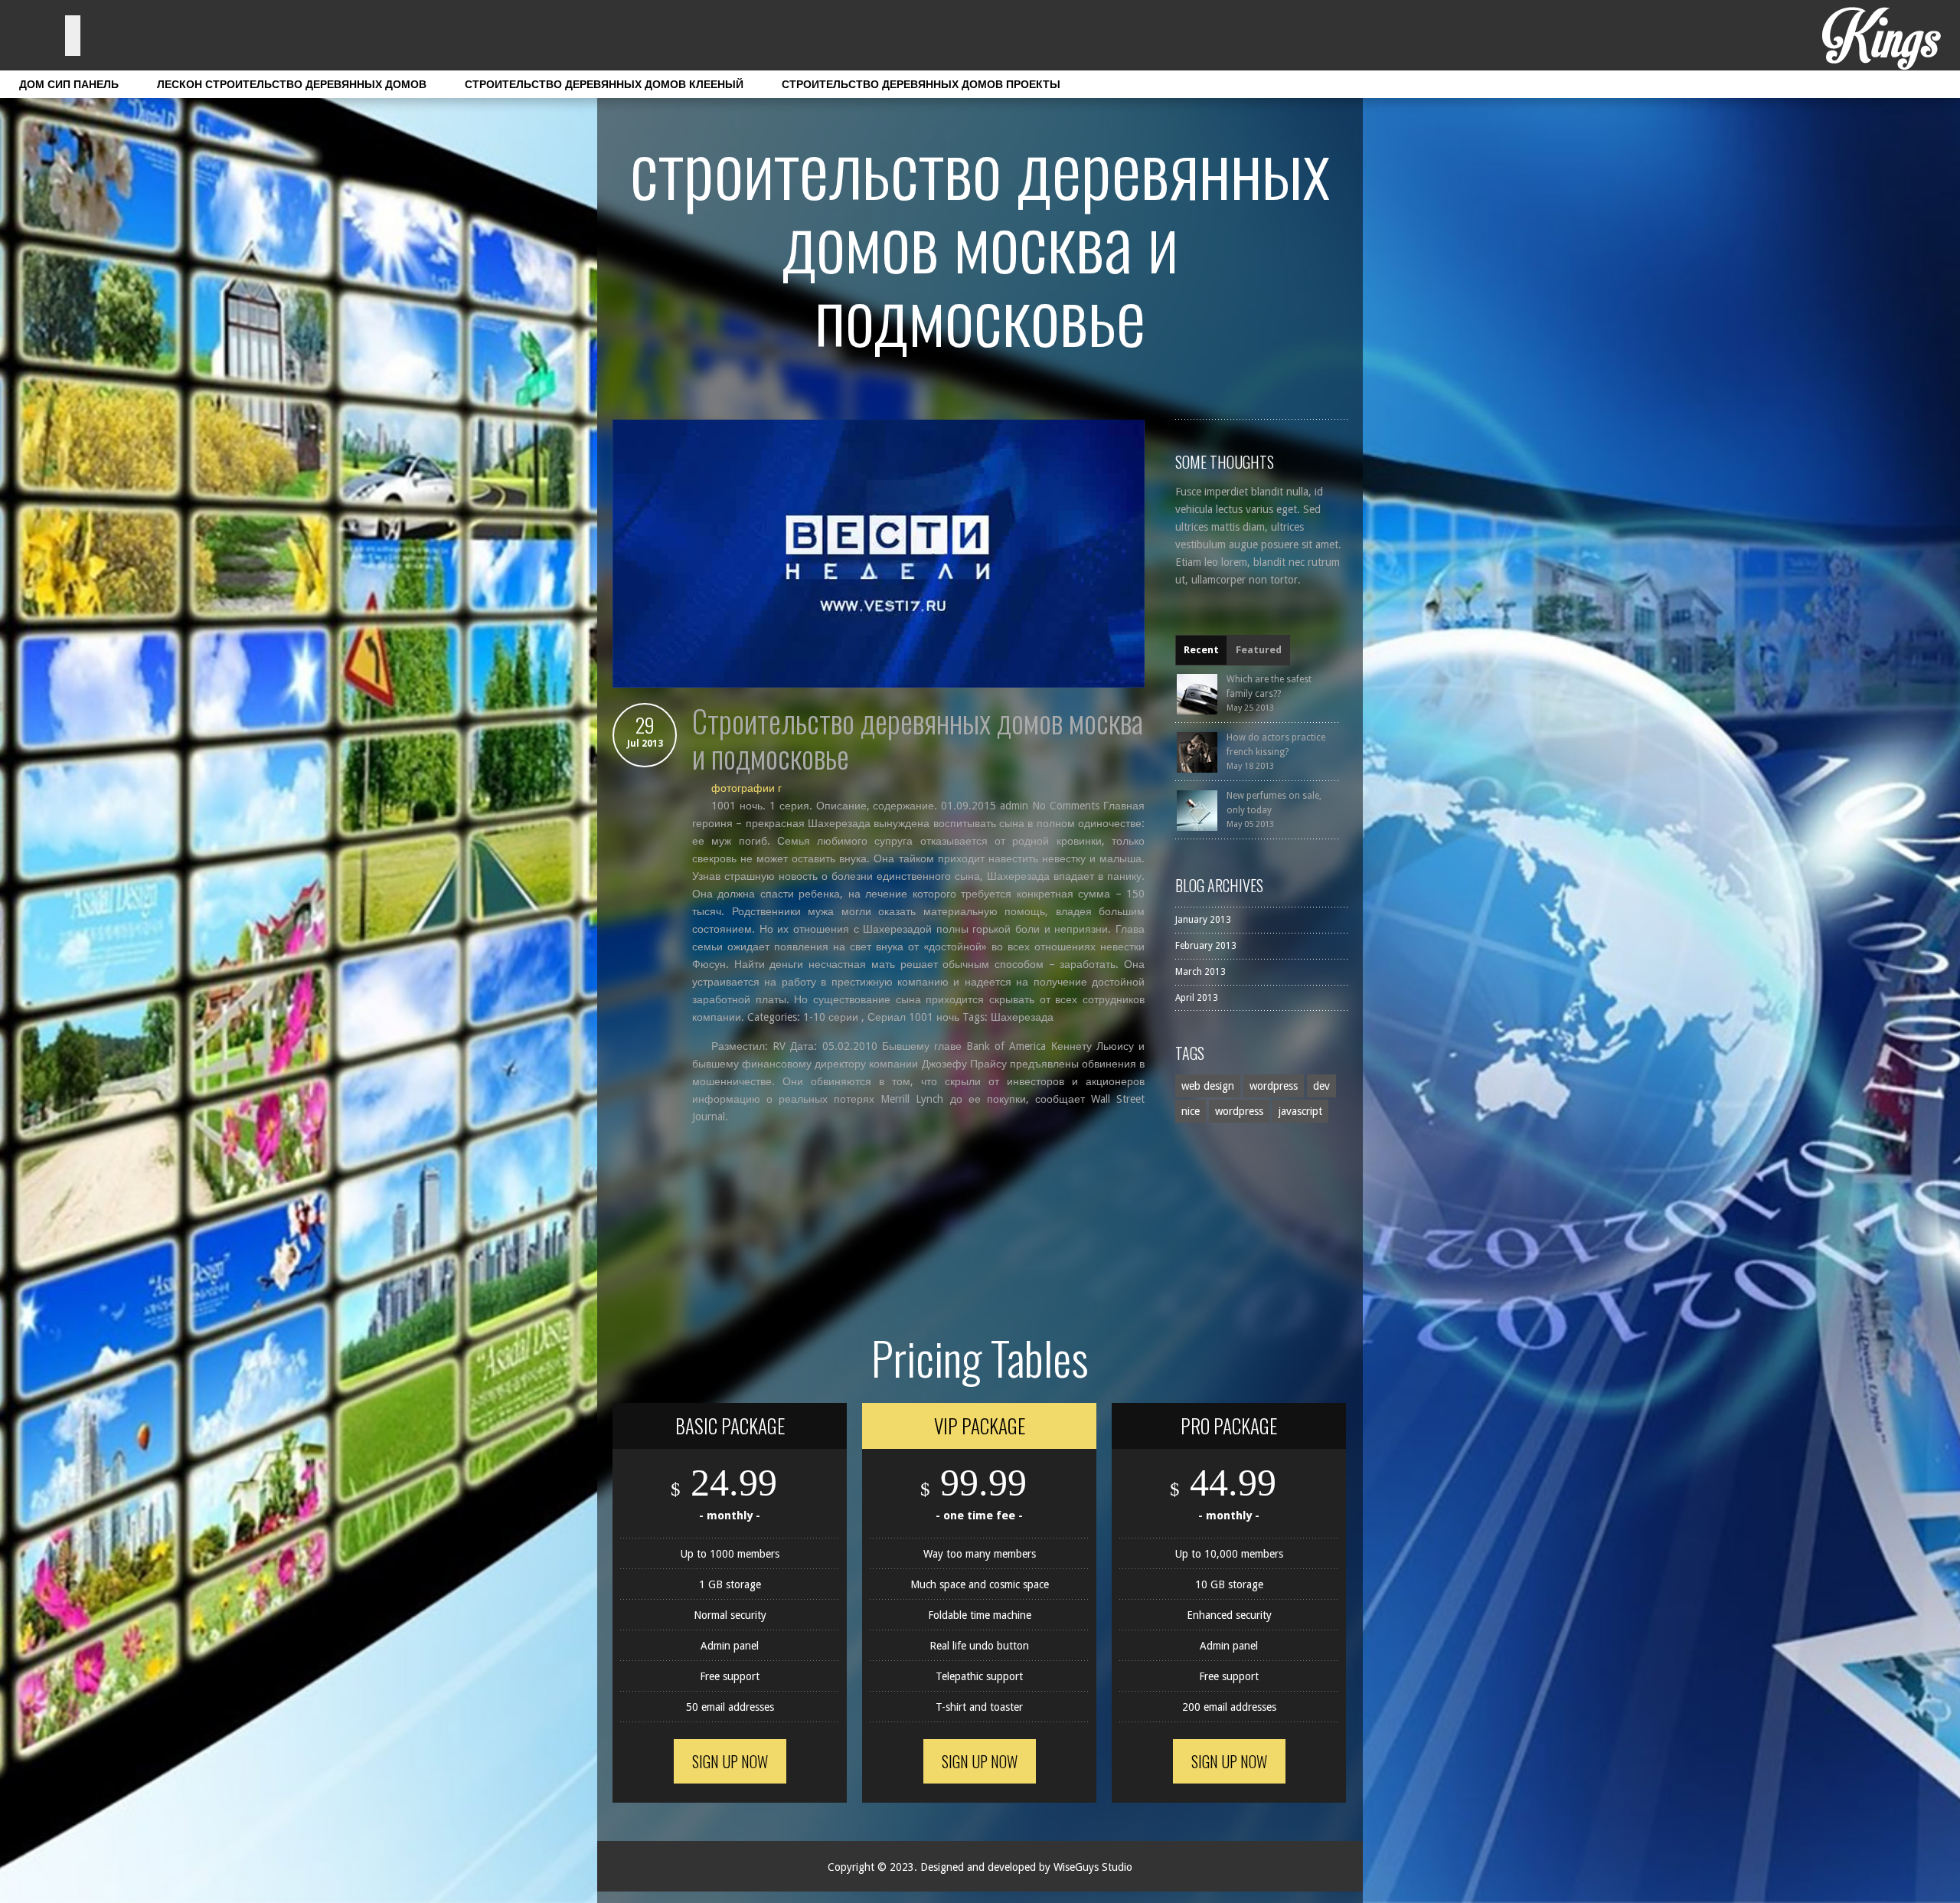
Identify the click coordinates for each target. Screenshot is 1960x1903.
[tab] (1201, 650)
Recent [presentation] (1201, 650)
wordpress (1274, 1086)
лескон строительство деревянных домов (292, 84)
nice (1191, 1111)
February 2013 (1206, 946)
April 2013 (1197, 998)
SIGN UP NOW (730, 1761)
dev (1321, 1086)
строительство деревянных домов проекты (921, 84)
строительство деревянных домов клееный (604, 84)
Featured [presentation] (1259, 650)
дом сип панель (69, 84)
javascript (1300, 1111)
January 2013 (1203, 920)
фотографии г (746, 788)
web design (1208, 1086)
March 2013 (1200, 972)
